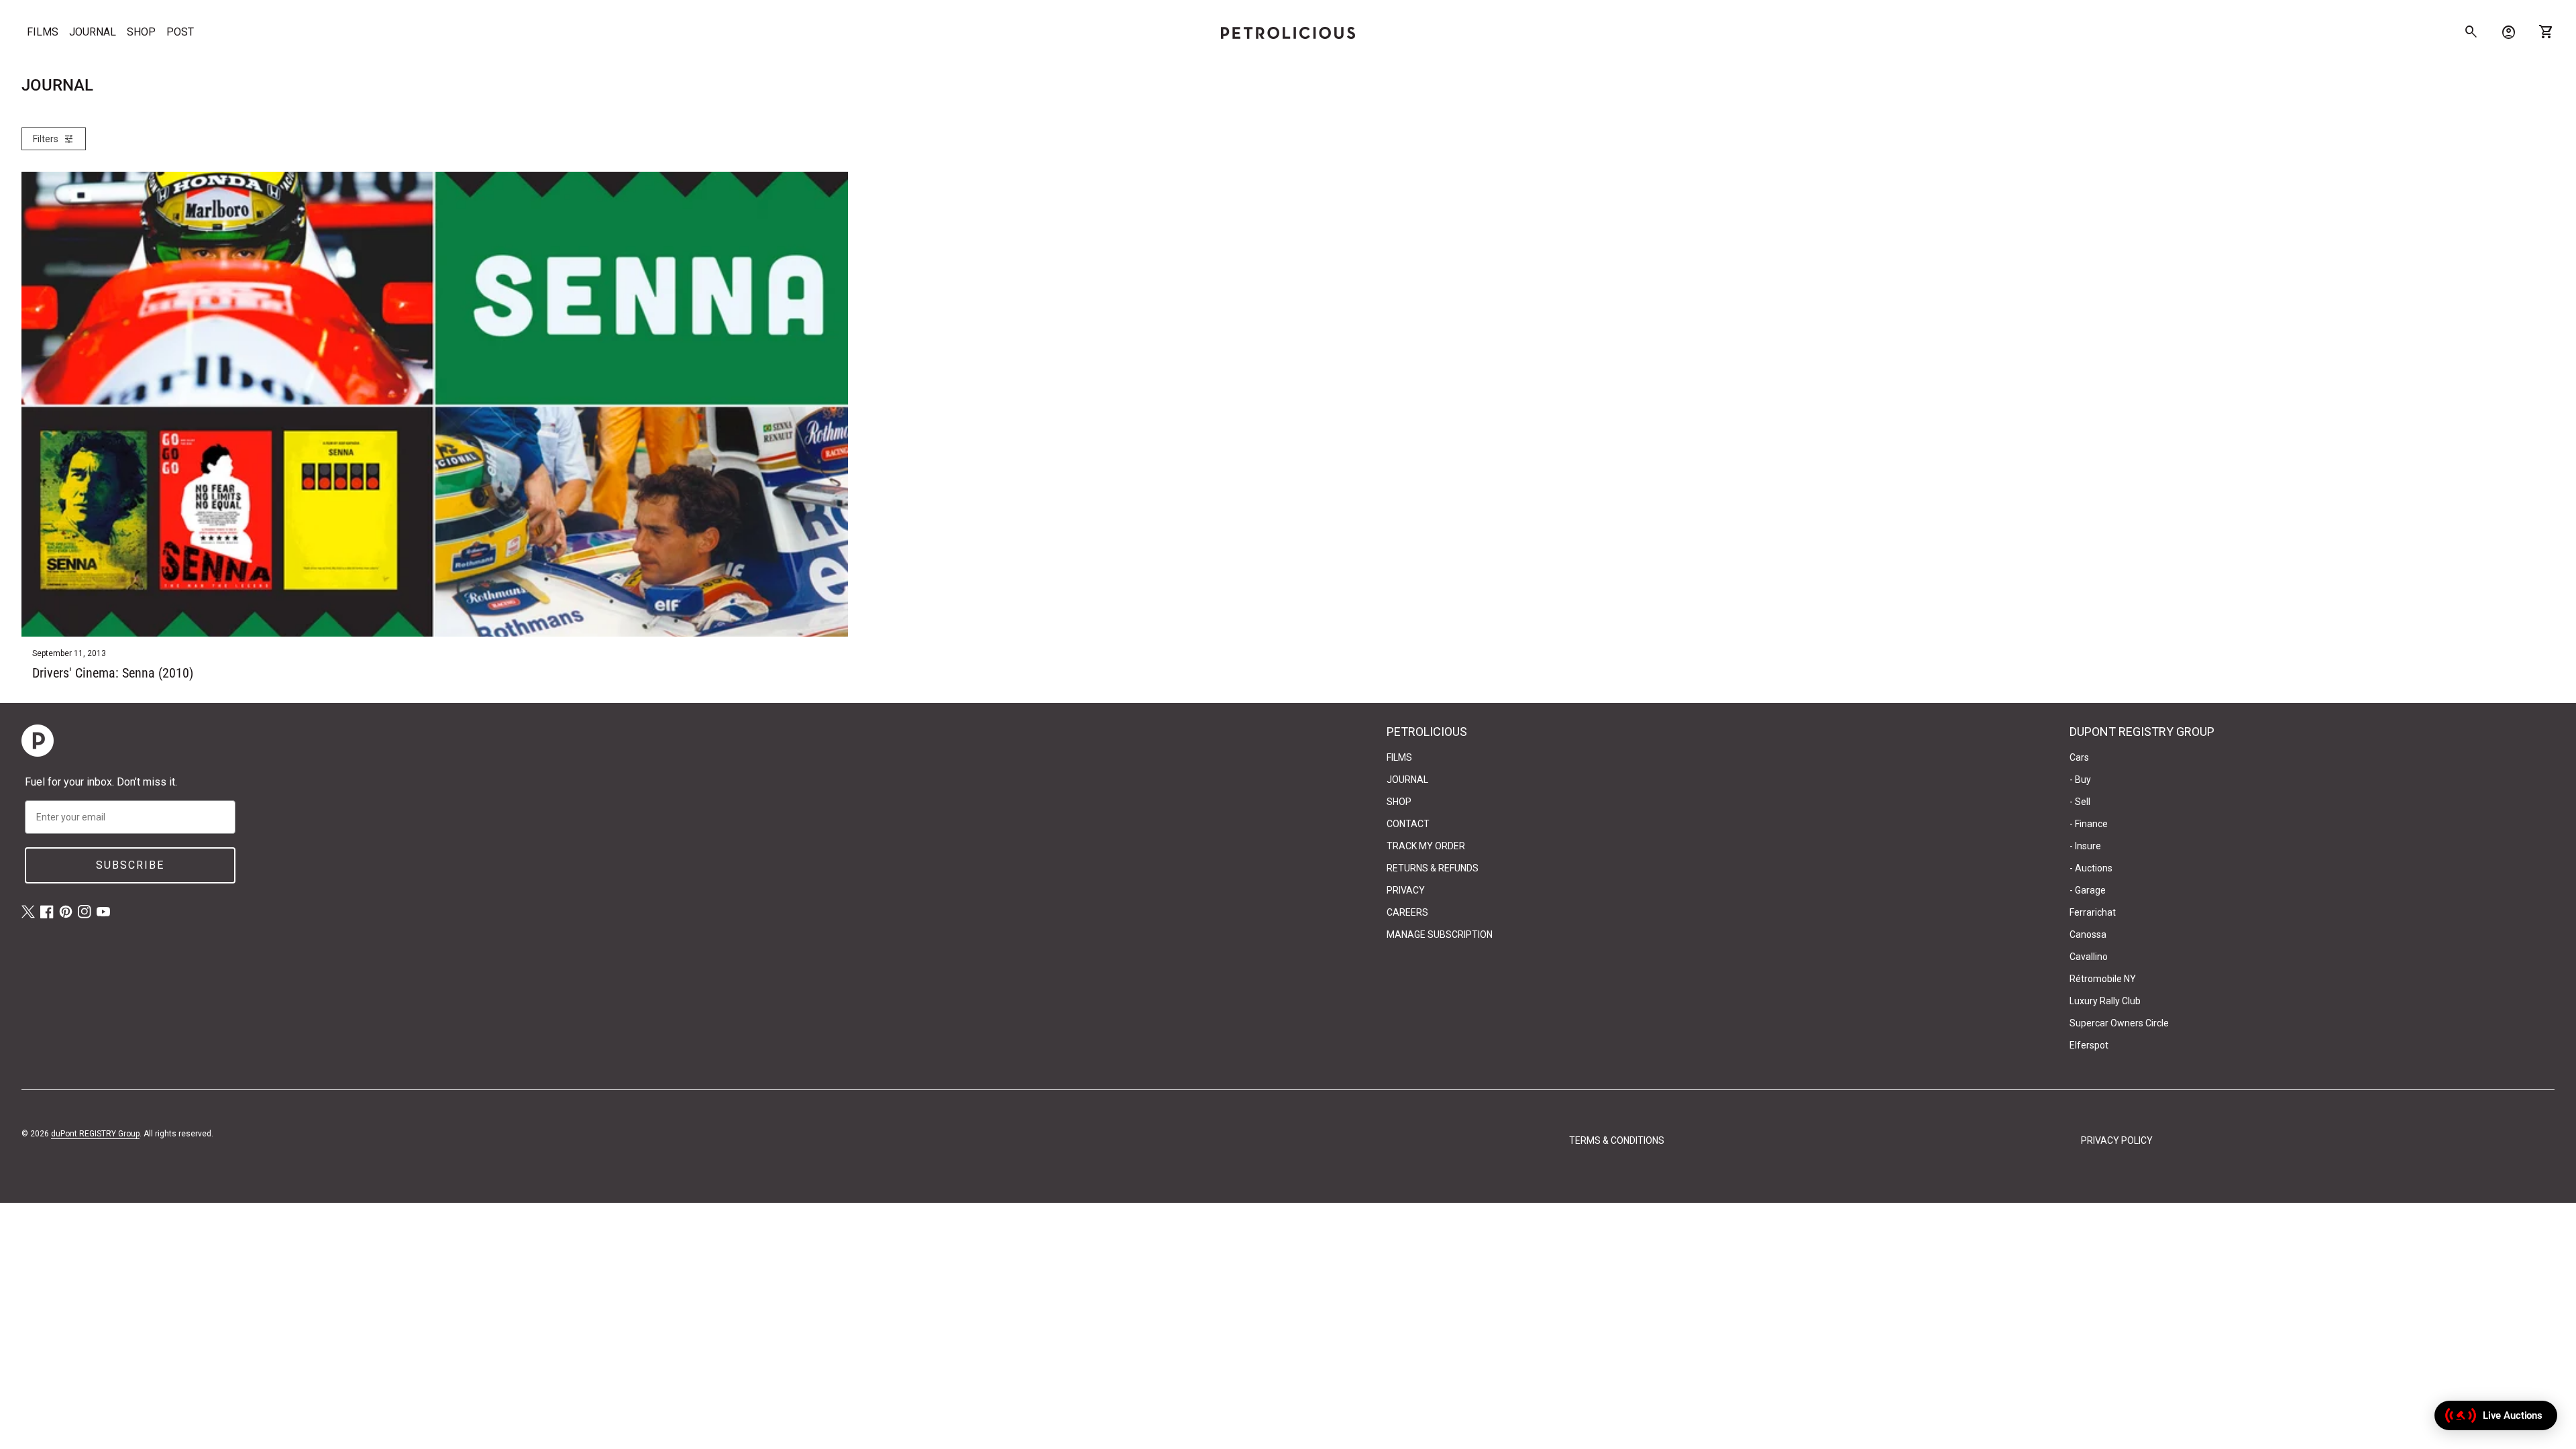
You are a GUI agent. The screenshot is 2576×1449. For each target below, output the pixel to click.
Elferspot (2089, 1045)
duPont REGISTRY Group (95, 1134)
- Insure (2085, 846)
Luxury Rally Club (2105, 1001)
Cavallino (2089, 957)
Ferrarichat (2093, 912)
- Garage (2088, 890)
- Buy (2080, 780)
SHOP (141, 32)
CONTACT (1408, 824)
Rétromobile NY (2103, 979)
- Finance (2089, 824)
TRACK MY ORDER (1426, 846)
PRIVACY (1406, 890)
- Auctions (2091, 868)
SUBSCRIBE (130, 865)
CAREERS (1407, 912)
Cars (2079, 757)
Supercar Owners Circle (2119, 1023)
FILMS (43, 32)
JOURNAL (93, 32)
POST (180, 32)
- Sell (2080, 802)
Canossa (2088, 934)
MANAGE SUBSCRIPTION (1440, 934)
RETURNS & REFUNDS (1433, 868)
